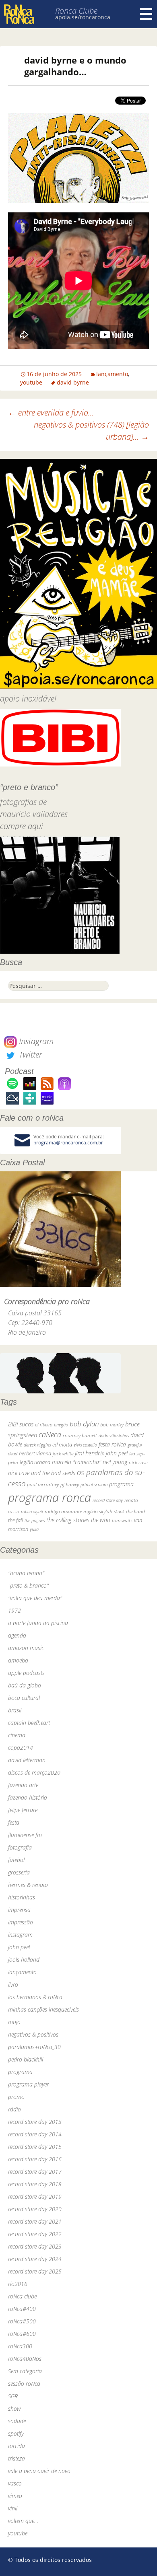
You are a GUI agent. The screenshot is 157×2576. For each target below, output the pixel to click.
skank (119, 1511)
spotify (16, 2433)
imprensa (19, 1910)
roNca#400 (22, 2309)
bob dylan (84, 1424)
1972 (14, 1610)
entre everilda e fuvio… (51, 413)
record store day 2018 (35, 2184)
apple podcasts (26, 1673)
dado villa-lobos (114, 1435)
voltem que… (23, 2521)
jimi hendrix (90, 1453)
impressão (21, 1922)
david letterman (27, 1760)
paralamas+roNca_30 (34, 2047)
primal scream (94, 1484)
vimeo (15, 2496)
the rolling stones (68, 1520)
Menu (146, 14)
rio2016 (18, 2284)
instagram (20, 1935)
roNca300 (20, 2346)
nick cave (138, 1462)
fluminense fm (25, 1835)
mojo (14, 2022)
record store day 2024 (35, 2259)
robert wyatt (32, 1512)
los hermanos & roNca (35, 1997)
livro (13, 1984)
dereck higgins (37, 1445)
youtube (31, 382)
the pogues (35, 1520)
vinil (13, 2508)
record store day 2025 (35, 2271)
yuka (34, 1529)
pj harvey (70, 1484)
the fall (15, 1520)
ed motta (62, 1445)
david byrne (73, 382)
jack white (63, 1454)
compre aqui (22, 826)
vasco (15, 2483)
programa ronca (50, 1498)
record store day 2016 (35, 2159)
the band (135, 1511)
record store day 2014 (35, 2134)
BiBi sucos (21, 1424)
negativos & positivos (33, 2034)
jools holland (24, 1960)
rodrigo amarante (63, 1511)
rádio (14, 2109)
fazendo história (28, 1797)
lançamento (112, 374)
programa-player (28, 2084)
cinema (17, 1735)
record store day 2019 (35, 2196)
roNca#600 (22, 2334)
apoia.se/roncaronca (83, 17)
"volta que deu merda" (35, 1598)
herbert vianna (35, 1454)
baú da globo (25, 1685)
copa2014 (21, 1748)
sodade (17, 2421)
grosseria (19, 1872)
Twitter (29, 1054)
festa (14, 1822)
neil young (115, 1462)
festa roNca (112, 1444)
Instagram (35, 1041)
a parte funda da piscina (38, 1623)
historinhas (22, 1897)
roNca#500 (22, 2321)
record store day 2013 (35, 2122)
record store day (108, 1500)
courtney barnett (80, 1435)
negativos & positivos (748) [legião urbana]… (91, 431)
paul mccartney (43, 1484)
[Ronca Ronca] (19, 15)
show (14, 2408)
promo (16, 2097)
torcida (17, 2446)
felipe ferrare (23, 1810)
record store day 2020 (35, 2209)
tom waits (122, 1520)
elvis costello (85, 1445)
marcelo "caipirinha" (76, 1462)
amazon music (26, 1648)
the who (101, 1520)
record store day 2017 (35, 2172)
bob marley (112, 1425)
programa (121, 1484)
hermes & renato (28, 1885)
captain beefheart (29, 1723)
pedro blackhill (26, 2059)
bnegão (61, 1425)
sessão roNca (24, 2384)
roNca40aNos (25, 2359)
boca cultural (24, 1698)
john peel (117, 1453)
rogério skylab (98, 1511)
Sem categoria (25, 2371)
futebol (16, 1860)
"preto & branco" (28, 1585)
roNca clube (22, 2296)
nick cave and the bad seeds (42, 1473)
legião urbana (35, 1462)
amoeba (18, 1660)
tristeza (17, 2458)
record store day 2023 (35, 2246)
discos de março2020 (34, 1773)
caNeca (50, 1434)
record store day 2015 (35, 2147)
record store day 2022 (35, 2234)
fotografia (20, 1847)
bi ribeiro (44, 1425)
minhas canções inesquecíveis (43, 2009)
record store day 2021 (35, 2221)
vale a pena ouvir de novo (39, 2471)
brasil (15, 1710)
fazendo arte (23, 1785)
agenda (17, 1635)
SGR (13, 2396)
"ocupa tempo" (26, 1573)
